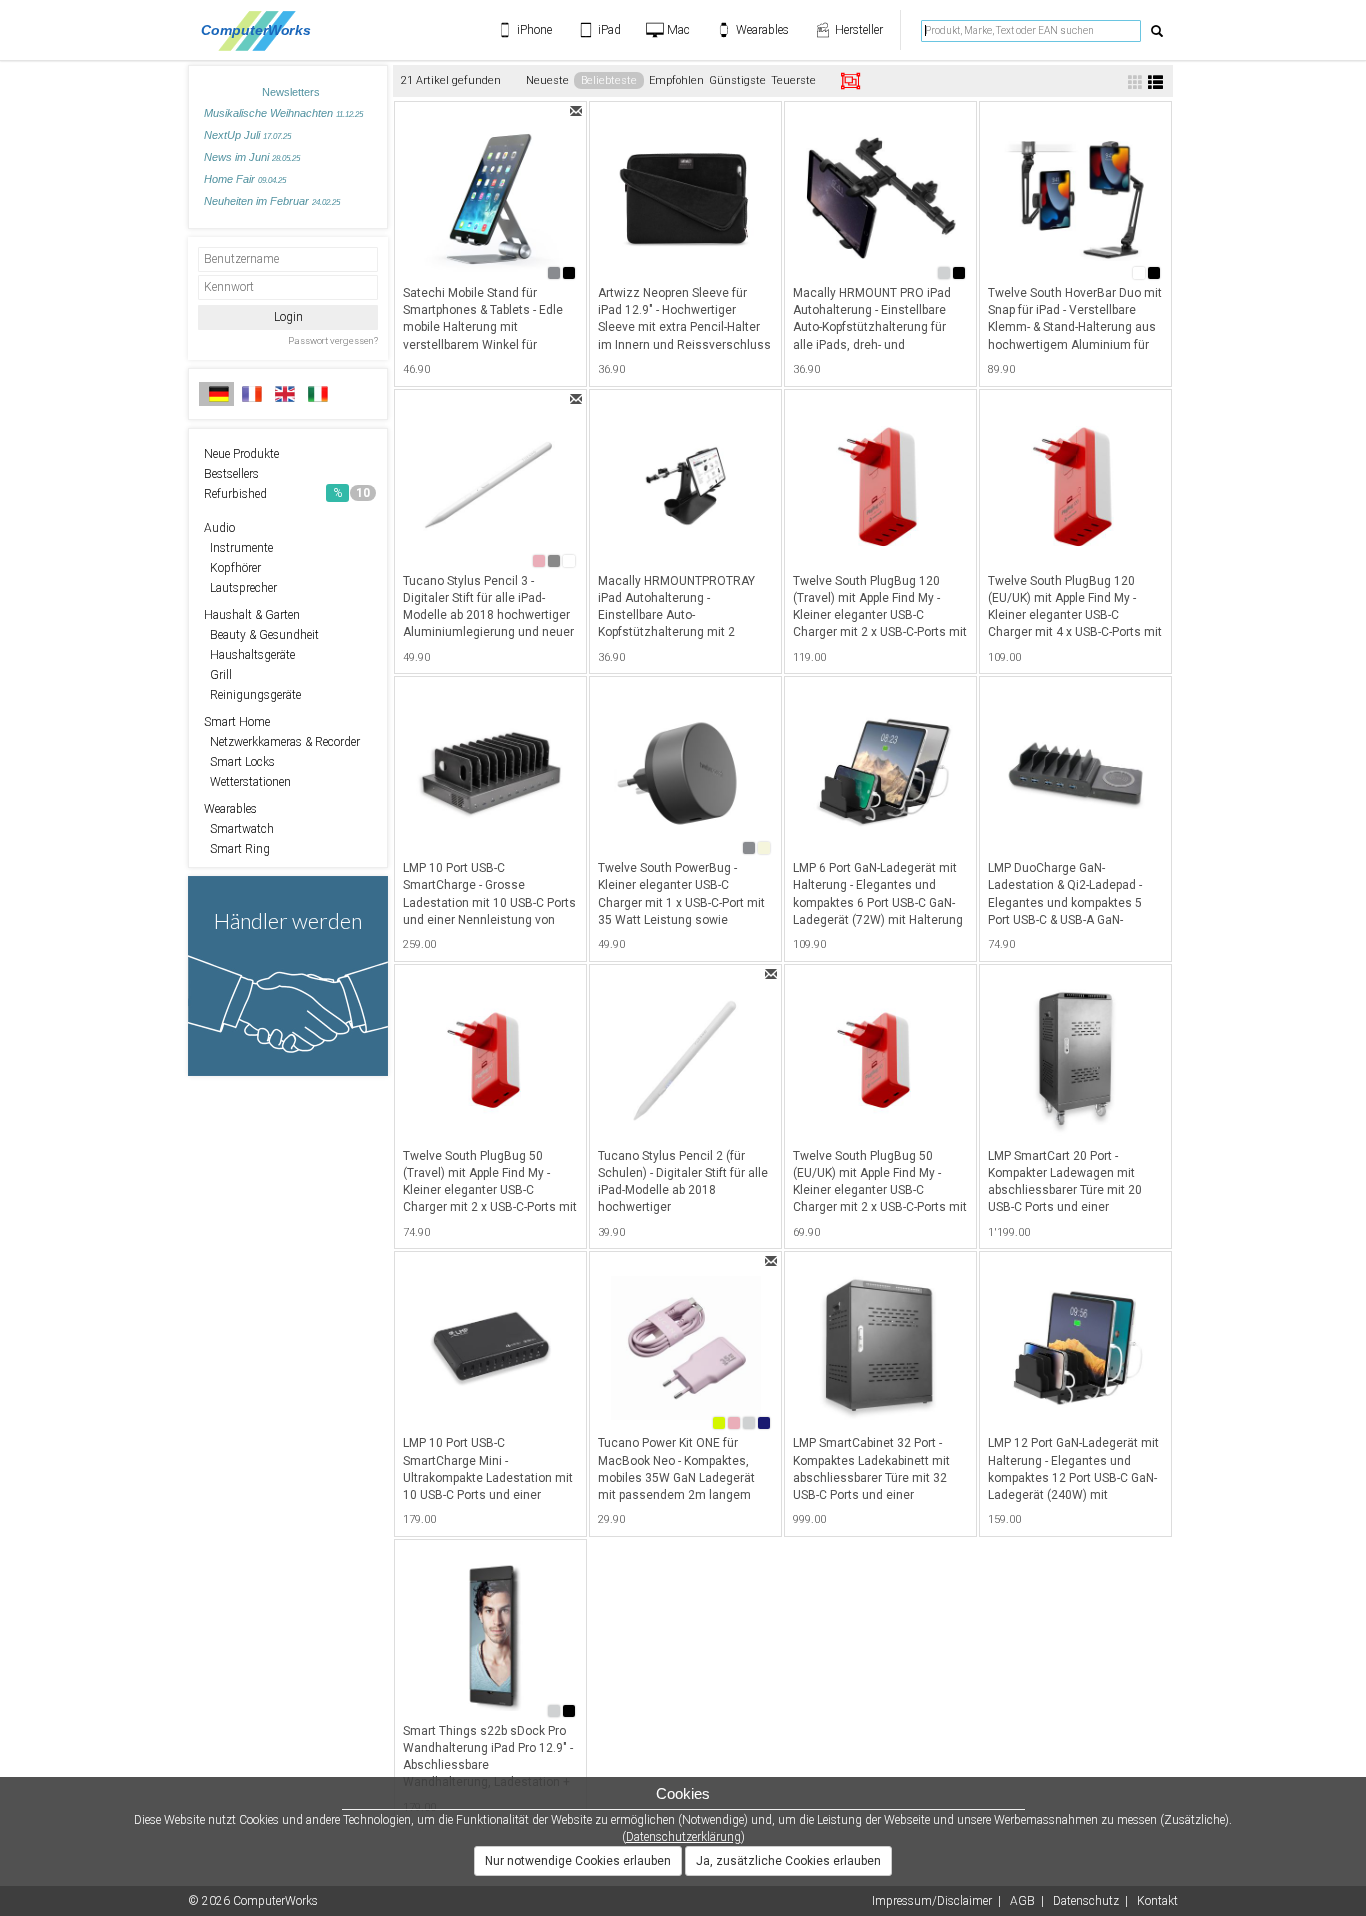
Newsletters (291, 92)
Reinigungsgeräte (252, 695)
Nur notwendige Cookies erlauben (578, 1861)
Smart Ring (237, 849)
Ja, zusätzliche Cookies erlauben (788, 1861)
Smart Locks (239, 762)
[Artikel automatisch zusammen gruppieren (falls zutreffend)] (850, 81)
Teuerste (793, 80)
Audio (219, 528)
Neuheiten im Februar (272, 201)
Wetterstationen (247, 782)
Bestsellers (231, 474)
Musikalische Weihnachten (283, 113)
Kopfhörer (232, 568)
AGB (1022, 1901)
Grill (218, 675)
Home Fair (245, 179)
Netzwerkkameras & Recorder (282, 742)
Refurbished (287, 494)
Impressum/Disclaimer (932, 1901)
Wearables (230, 809)
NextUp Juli (247, 135)
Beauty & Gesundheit (261, 635)
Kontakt (1157, 1901)
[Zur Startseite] (261, 30)
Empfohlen (676, 80)
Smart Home (237, 722)
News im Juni (252, 157)
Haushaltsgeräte (249, 655)
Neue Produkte (241, 454)
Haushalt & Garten (252, 615)
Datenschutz (1086, 1901)
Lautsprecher (240, 588)
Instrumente (238, 548)
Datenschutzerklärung (683, 1837)
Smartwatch (239, 829)
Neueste (547, 80)
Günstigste (737, 80)
